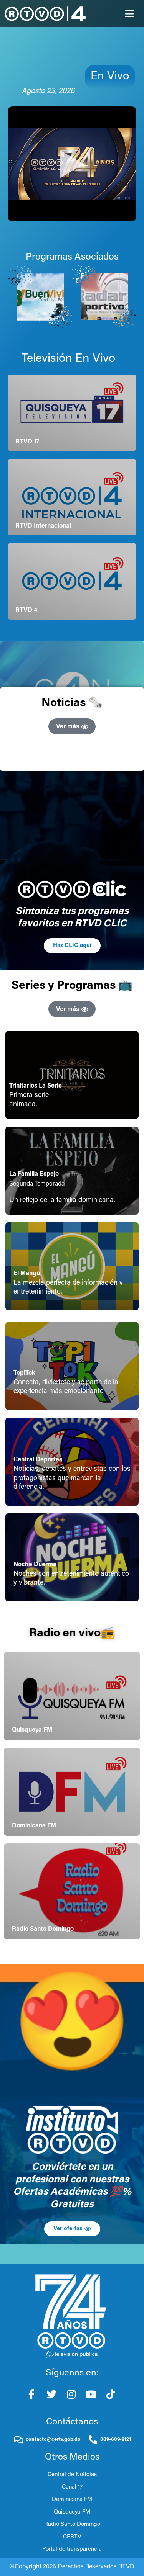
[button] (130, 14)
